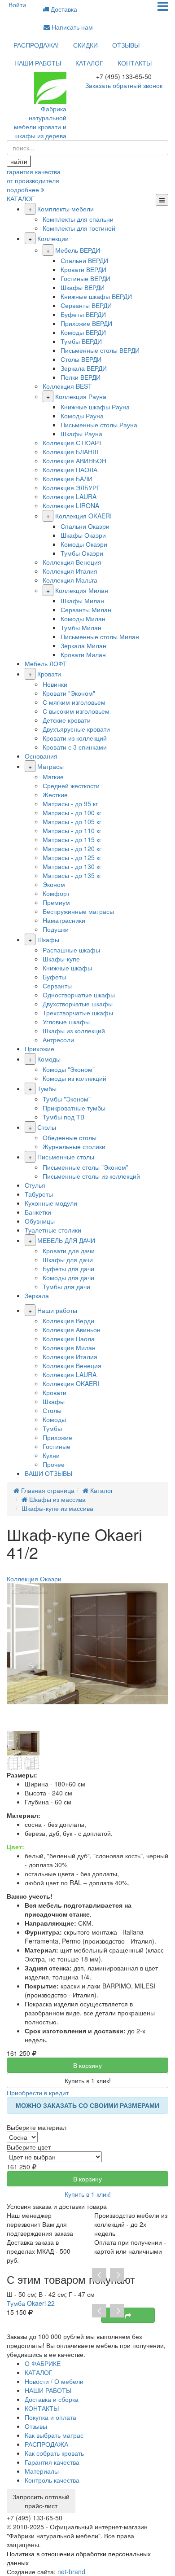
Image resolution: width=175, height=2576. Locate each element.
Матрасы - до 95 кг (70, 803)
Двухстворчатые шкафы (78, 1004)
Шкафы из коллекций (74, 1031)
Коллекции (53, 238)
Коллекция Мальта (70, 580)
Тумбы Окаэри (82, 553)
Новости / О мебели (54, 2381)
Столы (47, 1127)
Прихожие (39, 1049)
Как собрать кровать (54, 2453)
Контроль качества (52, 2480)
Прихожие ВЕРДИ (86, 323)
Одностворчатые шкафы (79, 995)
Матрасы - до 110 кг (72, 830)
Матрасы (50, 766)
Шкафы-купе (61, 959)
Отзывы (36, 2426)
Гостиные (57, 1446)
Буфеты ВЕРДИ (83, 314)
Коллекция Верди (68, 1321)
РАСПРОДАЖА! (36, 45)
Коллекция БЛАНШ (70, 452)
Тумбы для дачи (66, 1286)
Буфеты (54, 977)
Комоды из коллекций (74, 1078)
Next (117, 2275)
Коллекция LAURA (70, 496)
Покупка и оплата (50, 2417)
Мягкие (53, 777)
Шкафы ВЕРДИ (83, 287)
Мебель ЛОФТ (46, 663)
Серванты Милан (86, 610)
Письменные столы (66, 1157)
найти (19, 161)
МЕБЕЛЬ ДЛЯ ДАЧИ (66, 1240)
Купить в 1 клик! (88, 2080)
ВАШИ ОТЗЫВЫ (48, 1473)
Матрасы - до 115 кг (72, 839)
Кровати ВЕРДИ (83, 269)
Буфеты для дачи (68, 1268)
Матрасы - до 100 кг (72, 812)
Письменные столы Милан (100, 636)
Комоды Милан (83, 619)
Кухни (51, 1455)
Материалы (42, 2471)
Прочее (54, 1464)
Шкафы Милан (82, 601)
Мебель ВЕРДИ (78, 250)
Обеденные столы (70, 1137)
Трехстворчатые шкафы (78, 1013)
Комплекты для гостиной (79, 228)
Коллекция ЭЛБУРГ (71, 487)
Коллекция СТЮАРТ (72, 443)
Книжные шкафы (67, 968)
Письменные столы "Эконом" (85, 1167)
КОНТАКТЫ (135, 63)
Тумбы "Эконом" (67, 1099)
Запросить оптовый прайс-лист (41, 2501)
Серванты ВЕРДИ (86, 305)
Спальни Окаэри (85, 526)
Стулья (35, 1185)
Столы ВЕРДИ (81, 359)
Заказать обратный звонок (124, 85)
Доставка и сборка (52, 2399)
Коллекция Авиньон (72, 1330)
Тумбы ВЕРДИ (81, 341)
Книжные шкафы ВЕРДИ (96, 296)
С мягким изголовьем (74, 702)
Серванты (57, 986)
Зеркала (37, 1295)
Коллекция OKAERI (83, 516)
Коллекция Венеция (72, 562)
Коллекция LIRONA (71, 505)
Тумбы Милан (81, 628)
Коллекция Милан (82, 590)
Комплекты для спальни (78, 219)
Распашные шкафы (71, 950)
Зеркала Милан (83, 645)
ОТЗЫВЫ (126, 45)
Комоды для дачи (68, 1277)
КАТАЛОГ (89, 63)
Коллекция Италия (70, 571)
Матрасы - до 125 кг (72, 857)
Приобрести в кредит (38, 2093)
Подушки (56, 929)
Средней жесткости (71, 786)
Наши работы (57, 1310)
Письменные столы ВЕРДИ (100, 350)
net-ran (71, 2572)
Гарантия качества (52, 2462)
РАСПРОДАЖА (46, 2444)
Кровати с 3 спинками (75, 747)
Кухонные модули (51, 1203)
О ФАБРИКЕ (43, 2363)
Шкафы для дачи (68, 1259)
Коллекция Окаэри (34, 1579)
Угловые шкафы (66, 1022)
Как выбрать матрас (54, 2435)
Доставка (63, 9)
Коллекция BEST (67, 386)
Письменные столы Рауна (99, 425)
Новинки (55, 684)
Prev (99, 2275)
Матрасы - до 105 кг (72, 821)
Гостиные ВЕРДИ (85, 278)
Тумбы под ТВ (63, 1117)
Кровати (49, 674)
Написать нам (71, 27)
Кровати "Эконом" (69, 693)
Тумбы (47, 1088)
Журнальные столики (74, 1146)
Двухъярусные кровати (76, 729)
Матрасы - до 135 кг (72, 875)
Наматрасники (64, 920)
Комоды (49, 1059)
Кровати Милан (83, 654)
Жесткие (55, 794)
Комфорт (56, 893)
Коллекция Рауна (81, 396)
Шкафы (48, 939)
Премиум (56, 902)
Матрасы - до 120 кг (72, 848)
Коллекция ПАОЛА (70, 470)
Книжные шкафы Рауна (95, 407)
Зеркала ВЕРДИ (84, 368)
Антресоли (58, 1040)
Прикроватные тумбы (74, 1108)
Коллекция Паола (69, 1338)
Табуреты (39, 1194)
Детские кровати (67, 720)
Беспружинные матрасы (78, 911)
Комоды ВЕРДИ (83, 332)
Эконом (54, 884)
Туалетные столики (53, 1230)
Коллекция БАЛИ (68, 478)
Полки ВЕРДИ (81, 377)
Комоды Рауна (82, 416)
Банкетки (38, 1212)
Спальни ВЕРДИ (84, 260)
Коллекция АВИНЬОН (74, 461)
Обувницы (40, 1221)
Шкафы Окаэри (83, 535)
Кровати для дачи (69, 1251)
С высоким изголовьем (76, 711)
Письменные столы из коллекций (91, 1176)
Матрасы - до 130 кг (72, 866)
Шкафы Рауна (81, 434)
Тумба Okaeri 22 (31, 2303)
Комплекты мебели (66, 209)
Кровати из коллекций (75, 738)
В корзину (87, 2065)
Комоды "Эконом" (69, 1069)
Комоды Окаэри (84, 544)
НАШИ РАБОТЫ (38, 63)
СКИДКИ (85, 45)
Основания (41, 756)
